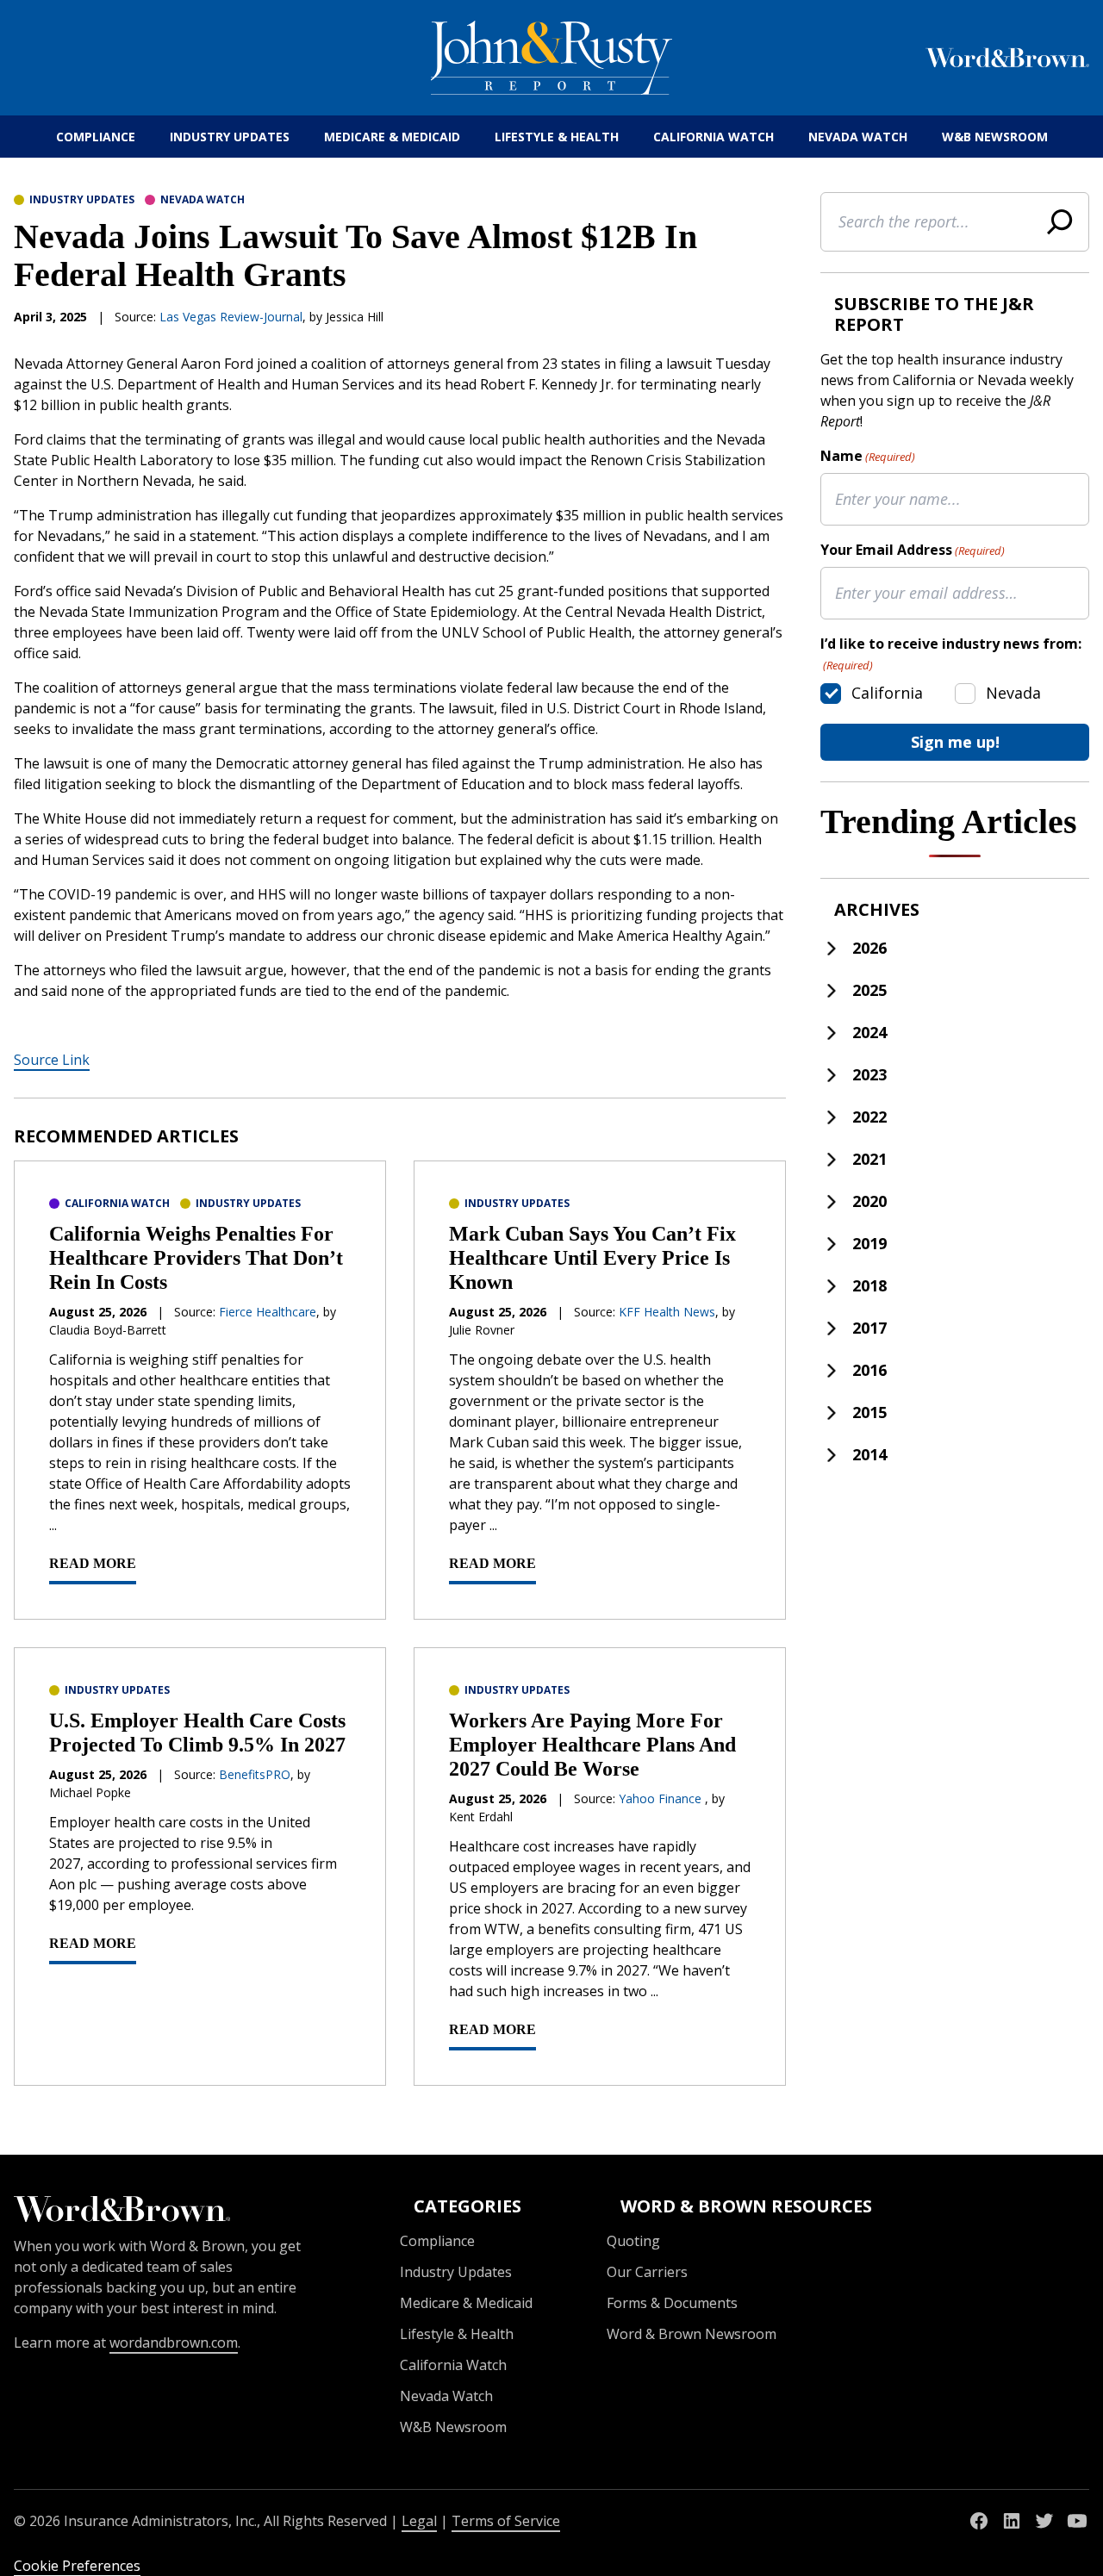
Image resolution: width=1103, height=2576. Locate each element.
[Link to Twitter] (1044, 2521)
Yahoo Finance (662, 1798)
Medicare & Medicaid (392, 137)
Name (868, 456)
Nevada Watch (858, 137)
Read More (93, 1563)
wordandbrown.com (174, 2343)
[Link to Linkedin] (1012, 2521)
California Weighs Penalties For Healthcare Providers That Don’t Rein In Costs (196, 1258)
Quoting (633, 2241)
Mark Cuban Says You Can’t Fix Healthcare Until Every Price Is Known (592, 1258)
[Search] (1060, 222)
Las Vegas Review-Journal (231, 317)
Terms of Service (506, 2521)
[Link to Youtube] (1077, 2521)
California (887, 693)
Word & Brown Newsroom (692, 2334)
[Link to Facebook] (979, 2521)
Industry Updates (230, 137)
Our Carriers (647, 2272)
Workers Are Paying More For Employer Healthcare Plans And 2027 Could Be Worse (592, 1745)
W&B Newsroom (995, 137)
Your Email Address (913, 550)
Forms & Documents (672, 2303)
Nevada (1013, 693)
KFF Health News (667, 1312)
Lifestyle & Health (557, 137)
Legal (419, 2521)
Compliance (96, 137)
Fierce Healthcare (268, 1312)
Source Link (52, 1060)
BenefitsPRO (255, 1774)
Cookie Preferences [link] (77, 2566)
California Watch (714, 137)
